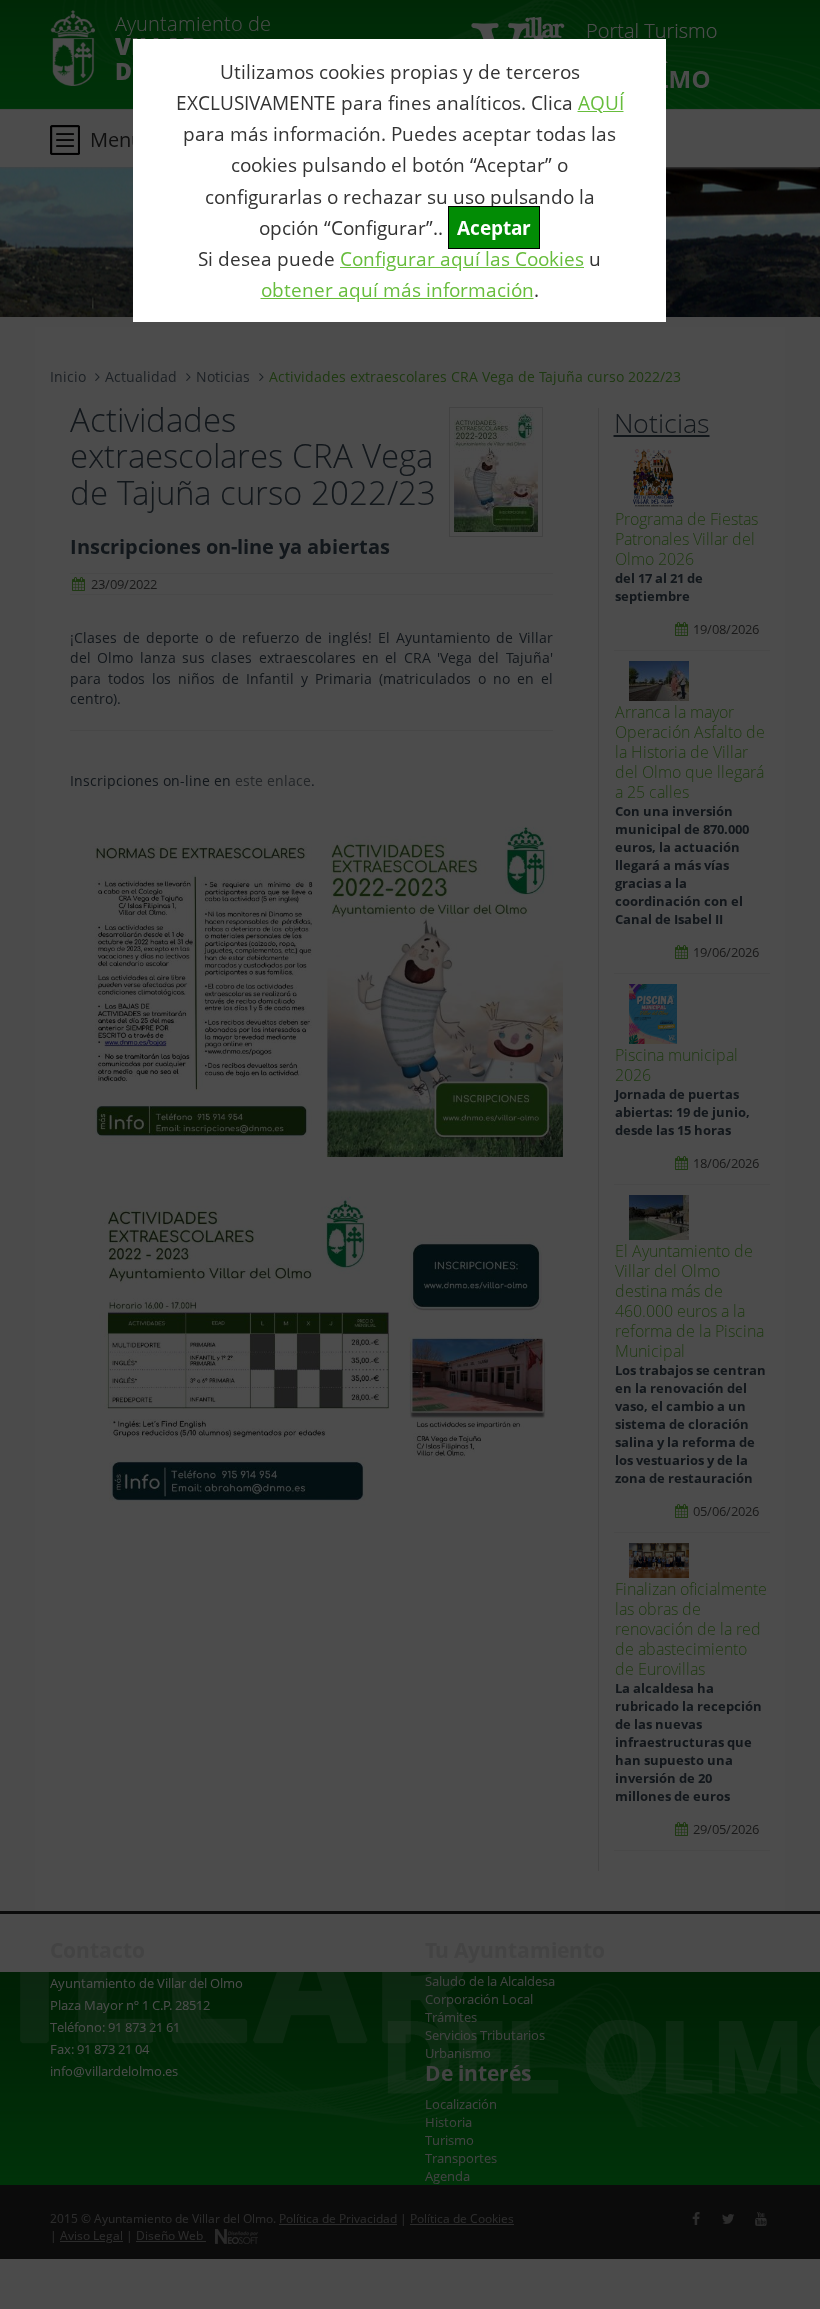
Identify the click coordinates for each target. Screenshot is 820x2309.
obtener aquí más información (397, 289)
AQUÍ (601, 102)
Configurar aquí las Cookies (462, 258)
